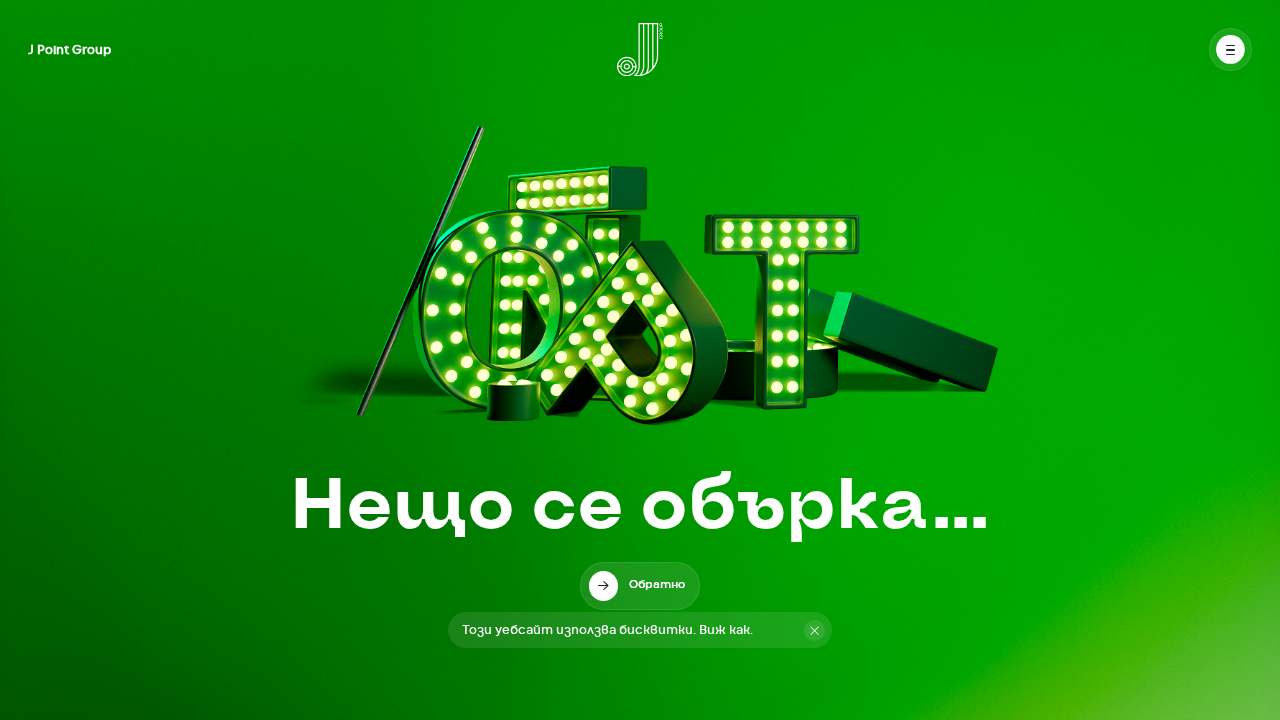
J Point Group (69, 50)
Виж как (724, 630)
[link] (640, 586)
